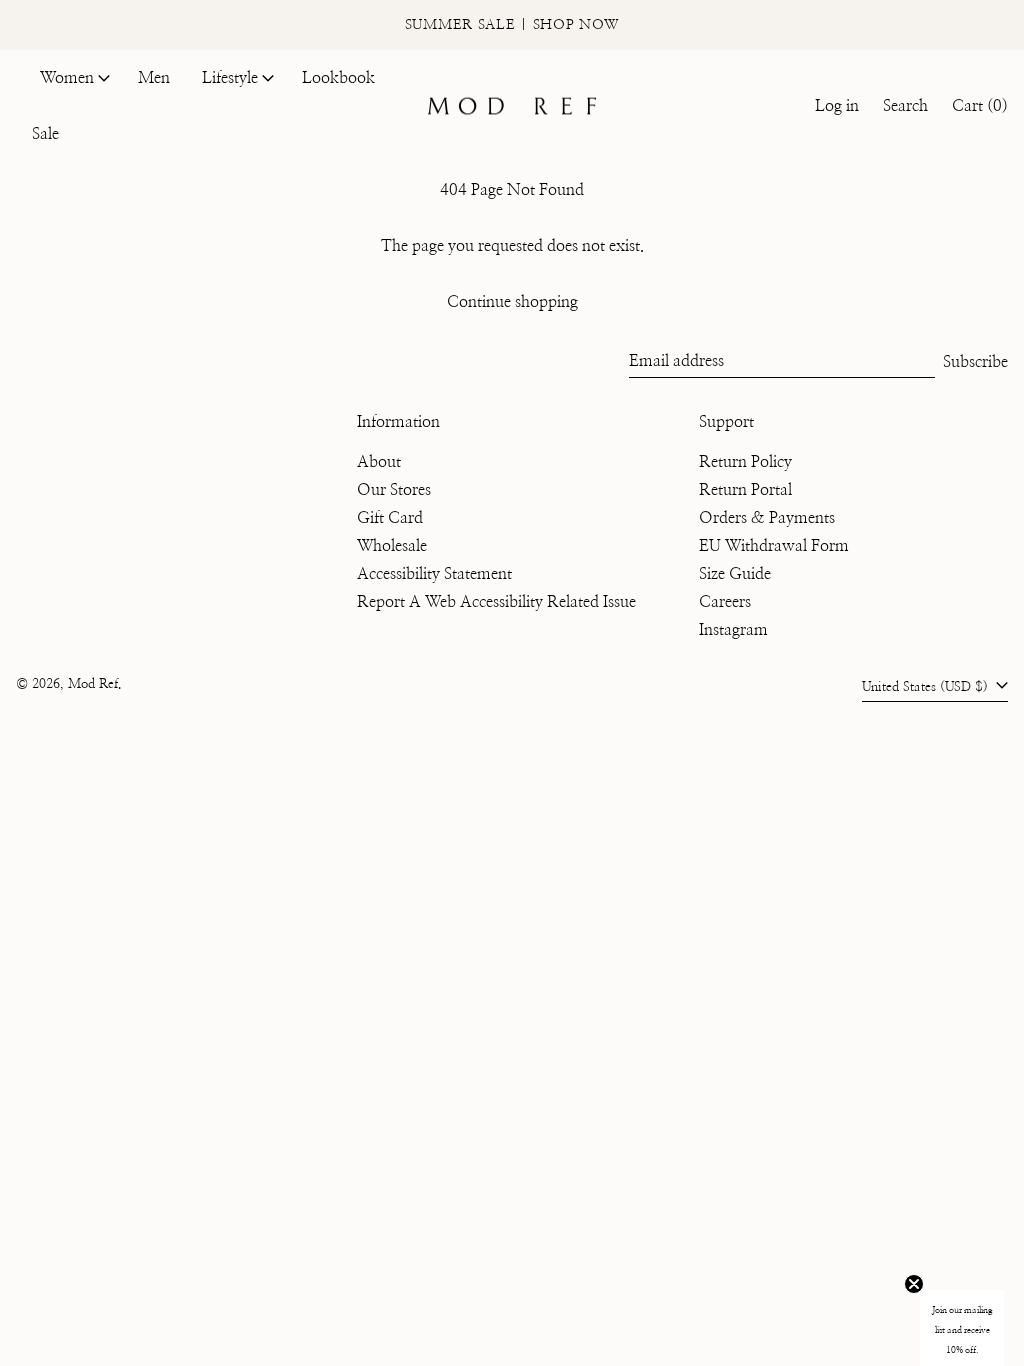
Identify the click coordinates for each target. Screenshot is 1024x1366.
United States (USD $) (927, 687)
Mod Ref (93, 684)
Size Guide (735, 574)
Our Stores (394, 490)
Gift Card (390, 518)
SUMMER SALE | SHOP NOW (512, 25)
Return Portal (745, 490)
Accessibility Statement (434, 574)
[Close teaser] (914, 1284)
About (379, 462)
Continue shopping (512, 302)
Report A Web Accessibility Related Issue (496, 602)
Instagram (733, 630)
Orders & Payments (767, 518)
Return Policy (745, 462)
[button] (905, 106)
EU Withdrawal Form (774, 546)
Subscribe (975, 362)
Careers (725, 602)
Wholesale (392, 546)
